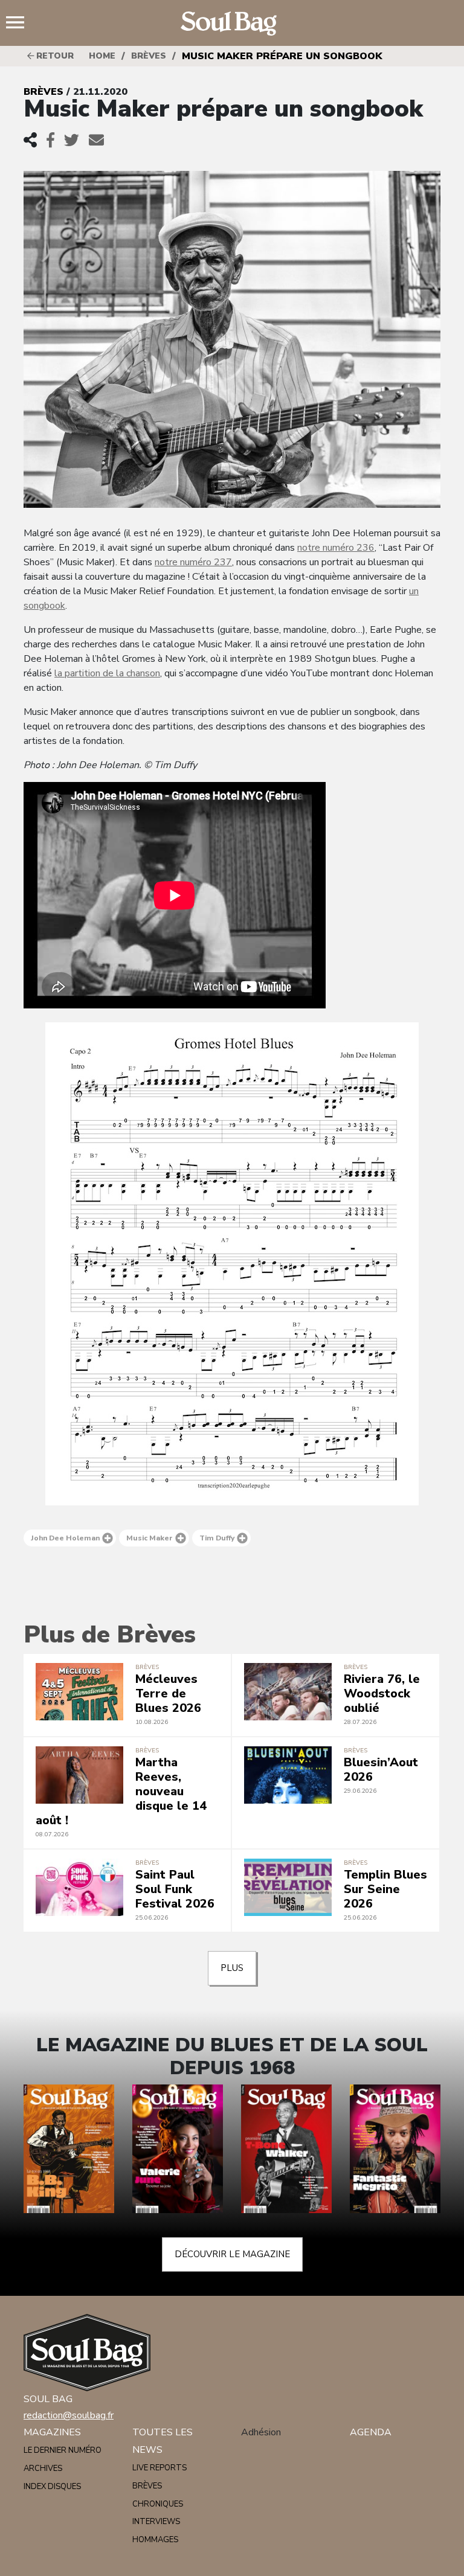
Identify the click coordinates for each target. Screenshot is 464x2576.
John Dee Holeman (65, 1538)
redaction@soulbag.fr (69, 2415)
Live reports (159, 2468)
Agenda (371, 2432)
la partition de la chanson (107, 673)
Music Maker (150, 1538)
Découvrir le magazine (232, 2254)
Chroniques (158, 2504)
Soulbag (232, 24)
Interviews (156, 2522)
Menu (20, 24)
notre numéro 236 (336, 548)
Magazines (52, 2432)
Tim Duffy (217, 1538)
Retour (54, 56)
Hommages (155, 2540)
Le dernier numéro (63, 2450)
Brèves (149, 56)
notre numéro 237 (193, 562)
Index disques (52, 2487)
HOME (102, 56)
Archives (43, 2469)
